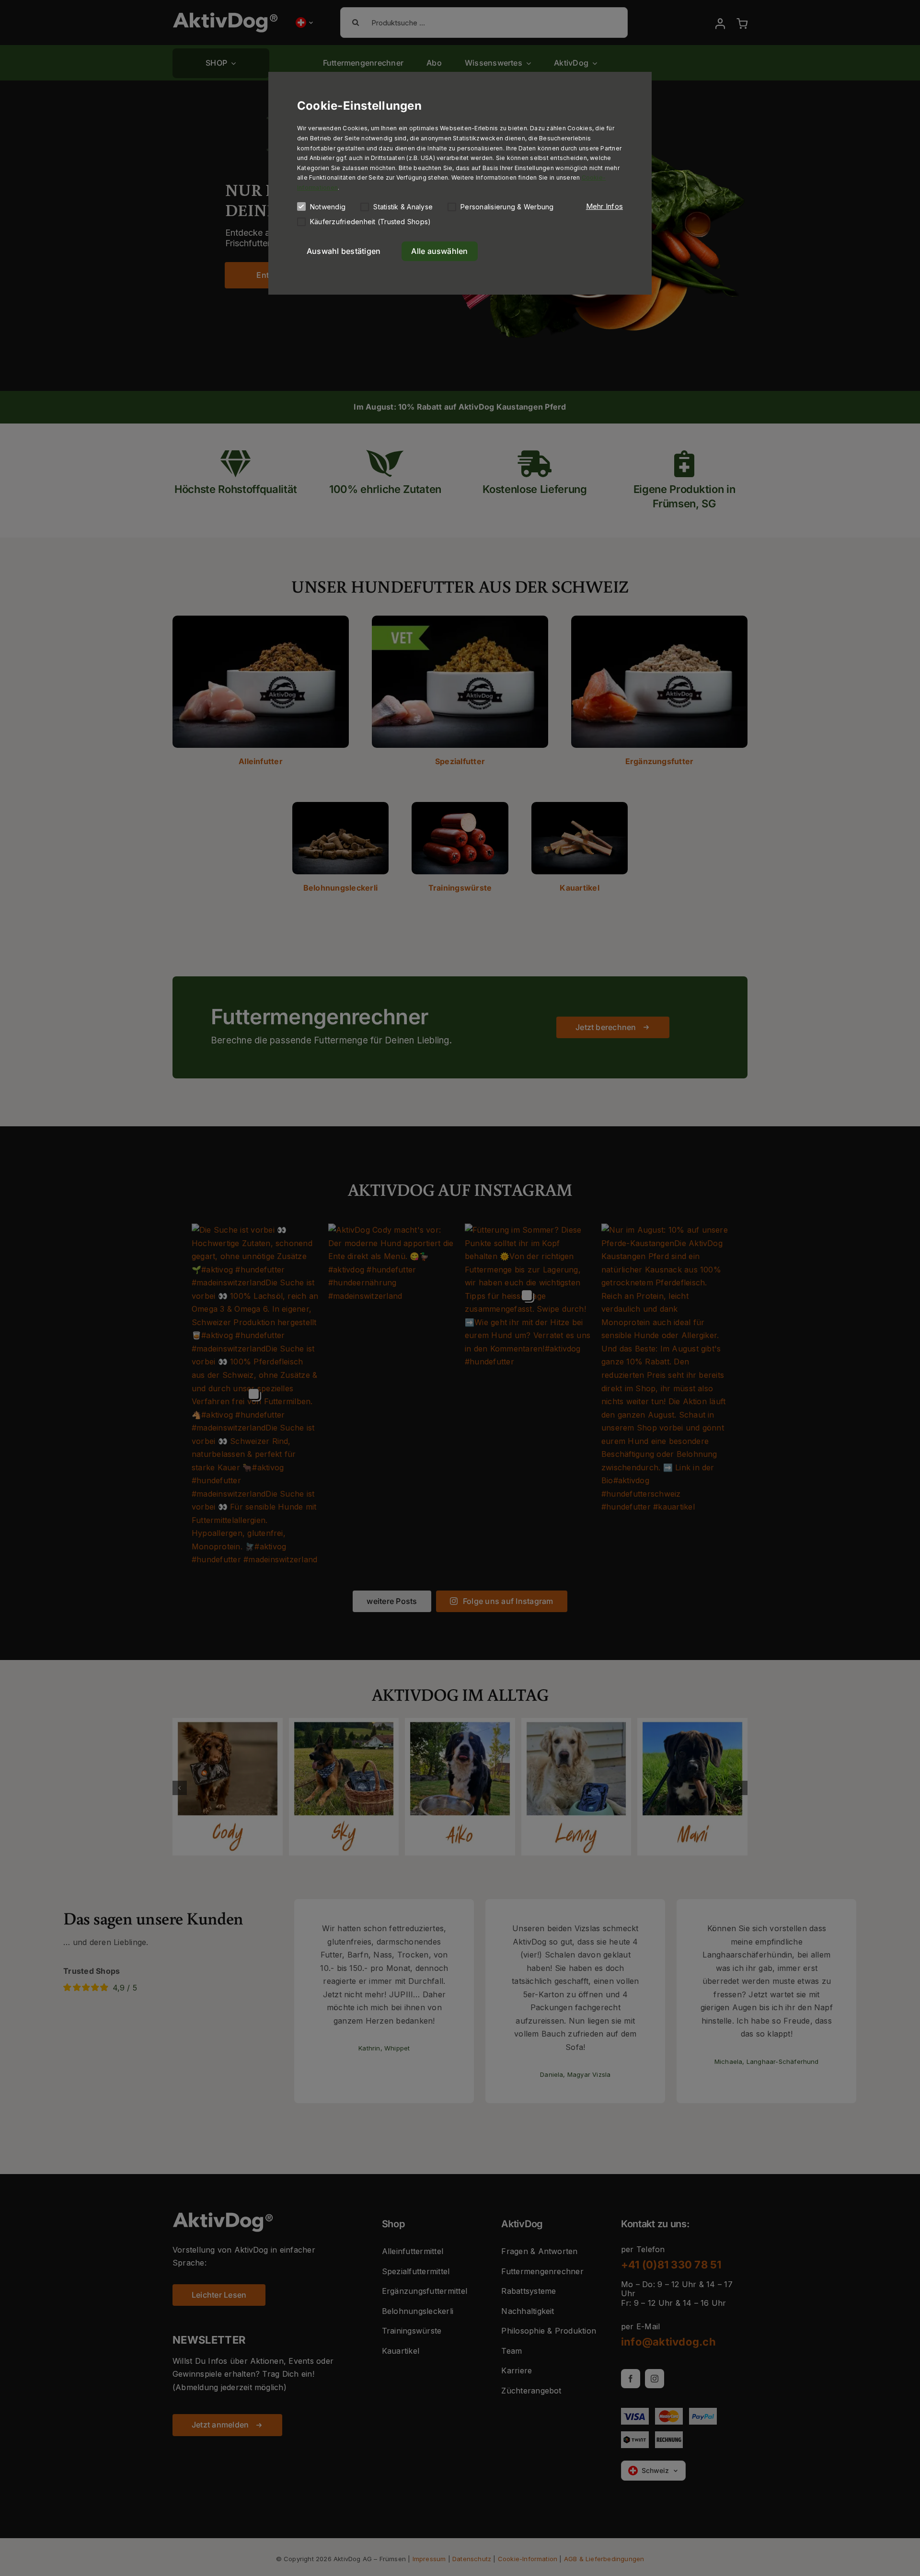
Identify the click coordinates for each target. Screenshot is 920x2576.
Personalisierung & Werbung (507, 207)
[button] (604, 206)
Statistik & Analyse (403, 207)
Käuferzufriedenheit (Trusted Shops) (370, 222)
